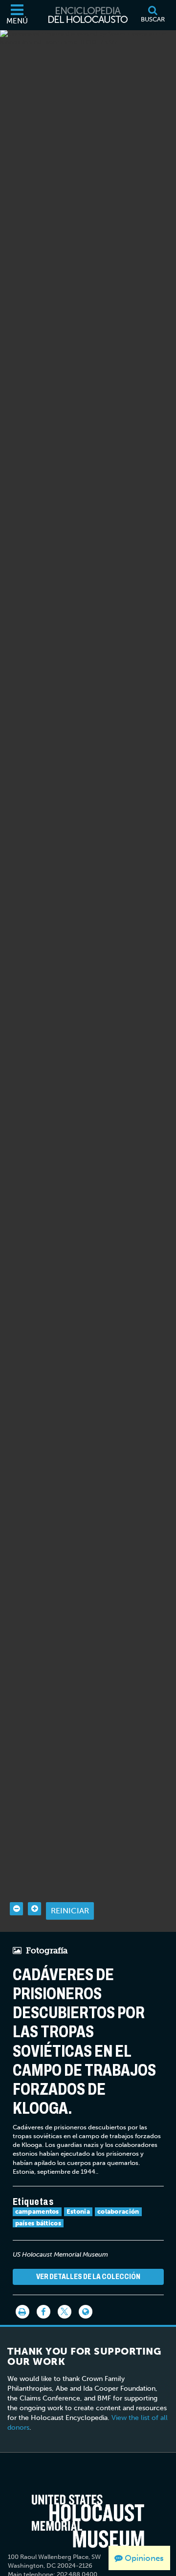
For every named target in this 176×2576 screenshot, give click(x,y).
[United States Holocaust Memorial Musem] (88, 2521)
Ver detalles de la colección (88, 2276)
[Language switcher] (86, 2312)
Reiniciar (70, 1911)
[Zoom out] (16, 1909)
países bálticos (38, 2223)
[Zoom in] (34, 1909)
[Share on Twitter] (65, 2312)
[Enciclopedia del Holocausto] (88, 15)
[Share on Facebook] (44, 2312)
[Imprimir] (22, 2312)
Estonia (78, 2212)
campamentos (37, 2212)
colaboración (118, 2212)
